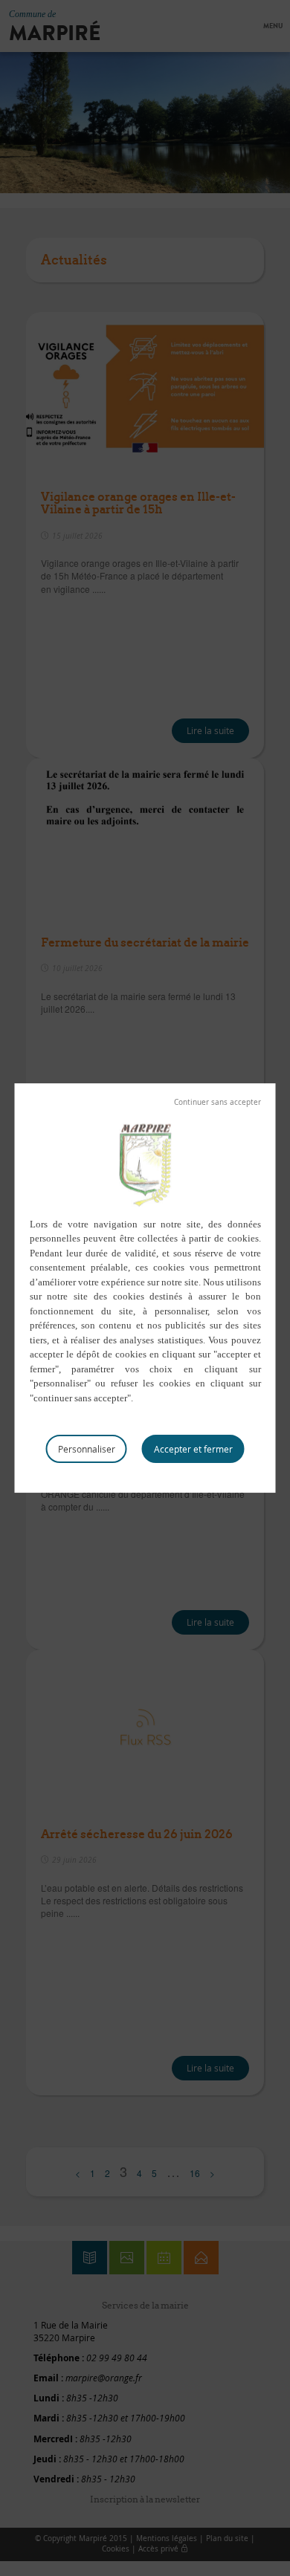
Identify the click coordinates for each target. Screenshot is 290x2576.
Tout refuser (217, 1103)
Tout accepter (193, 1449)
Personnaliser (87, 1449)
